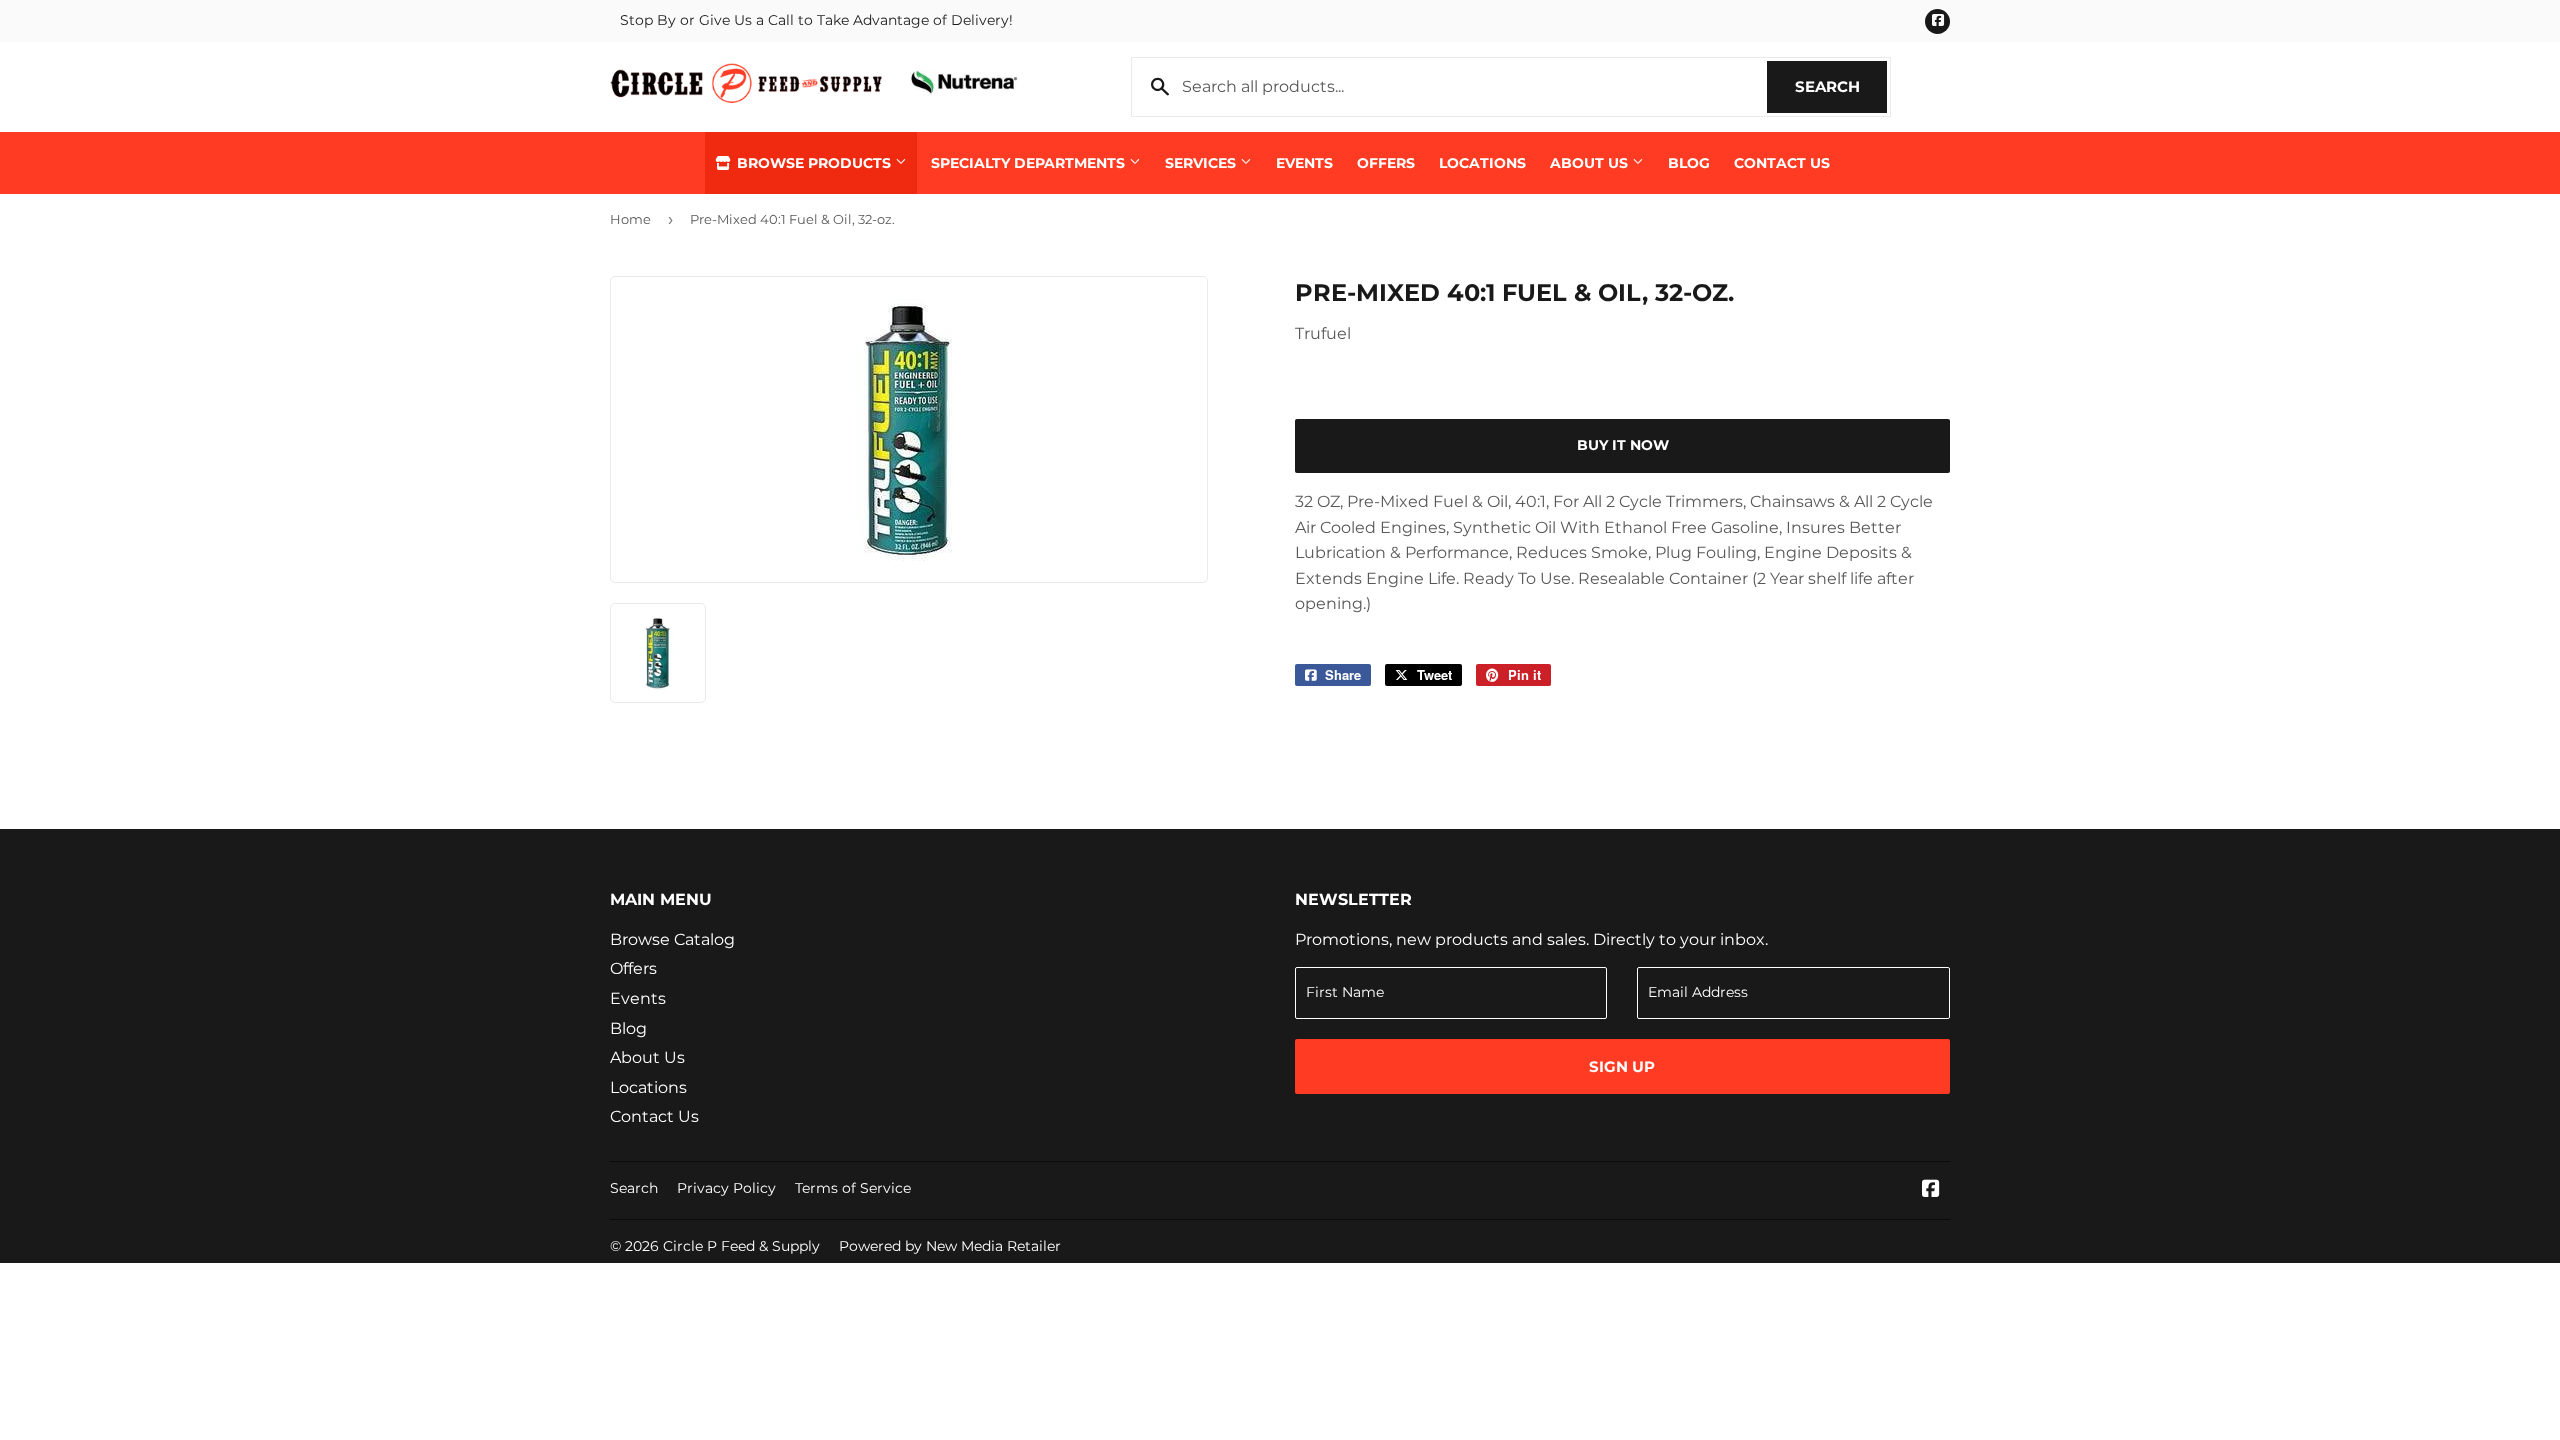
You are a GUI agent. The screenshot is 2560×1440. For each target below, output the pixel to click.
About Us (1591, 163)
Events (1304, 163)
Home (630, 219)
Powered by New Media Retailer (950, 1246)
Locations (1482, 163)
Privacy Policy (726, 1188)
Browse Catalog (672, 939)
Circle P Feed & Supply (741, 1246)
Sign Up (1622, 1066)
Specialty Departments (1030, 163)
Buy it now (1623, 445)
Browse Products (814, 163)
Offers (1386, 163)
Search (1841, 86)
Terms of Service (853, 1188)
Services (1202, 163)
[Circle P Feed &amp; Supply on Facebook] (1931, 1190)
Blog (1689, 163)
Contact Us (1782, 163)
